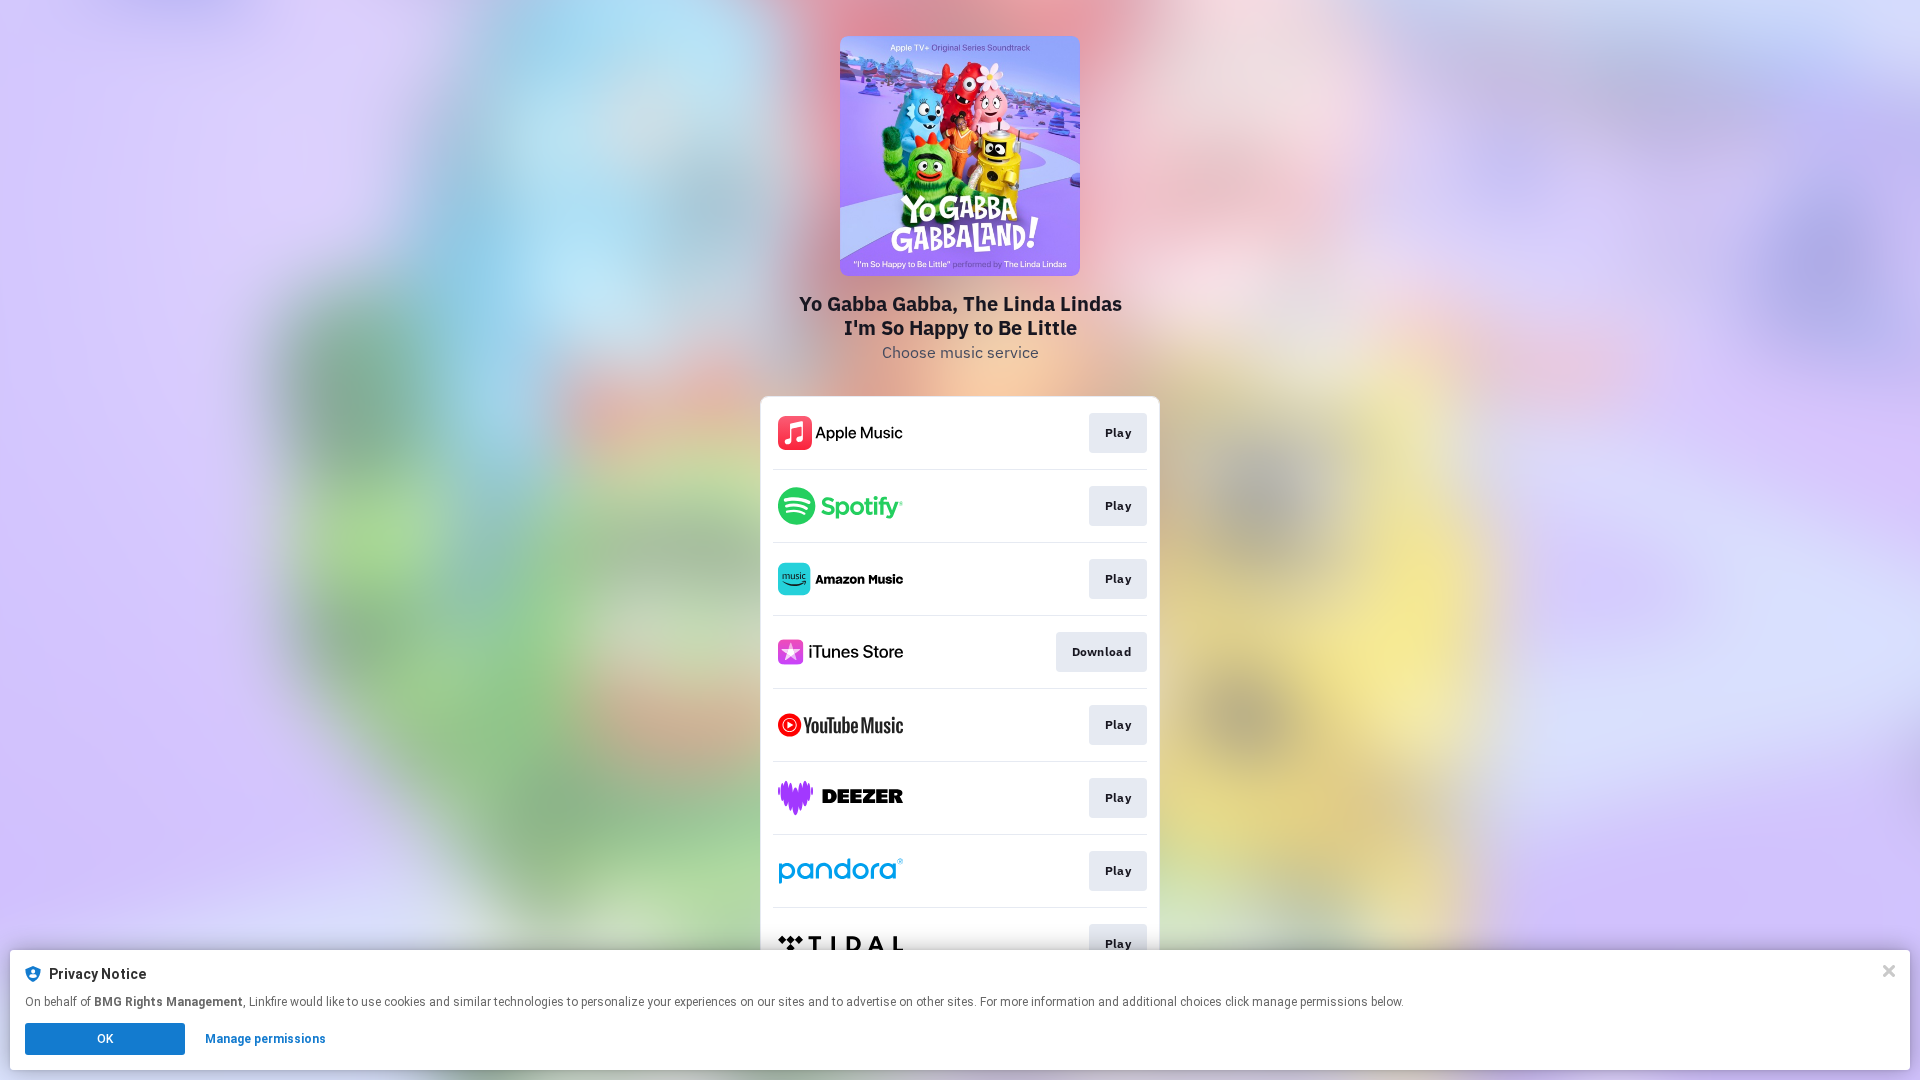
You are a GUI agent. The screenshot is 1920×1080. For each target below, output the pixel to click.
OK (105, 1039)
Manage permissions (265, 1039)
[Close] (1889, 971)
